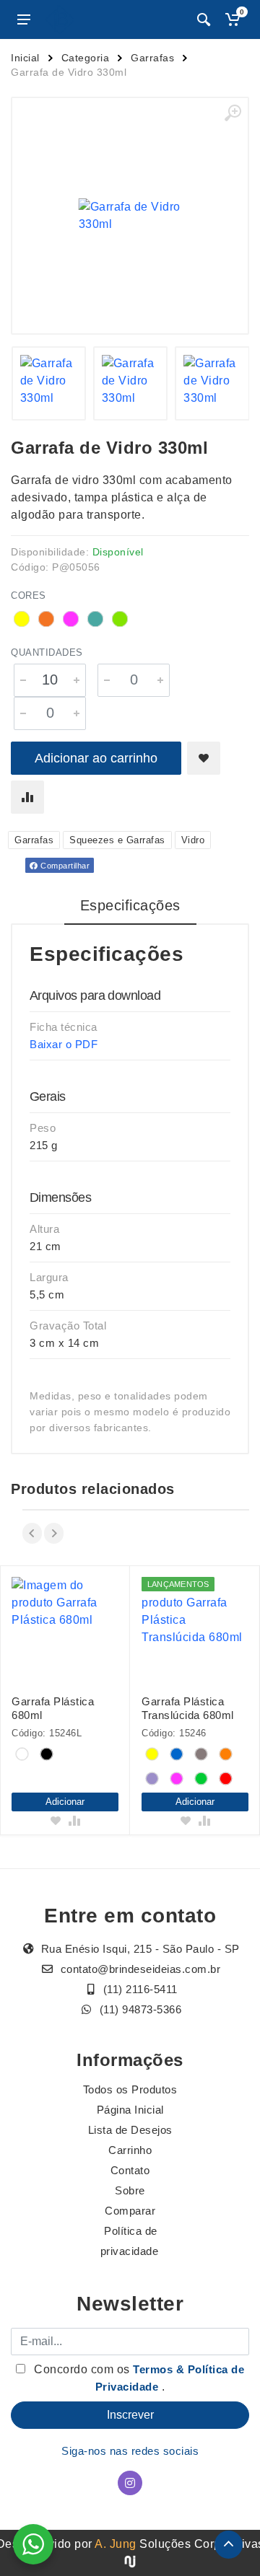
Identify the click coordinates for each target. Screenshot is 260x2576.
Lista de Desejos (130, 2130)
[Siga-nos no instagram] (130, 2483)
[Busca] (204, 19)
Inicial (25, 58)
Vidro (193, 840)
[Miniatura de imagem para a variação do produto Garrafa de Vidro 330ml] (49, 383)
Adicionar (65, 1802)
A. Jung (116, 2544)
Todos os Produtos (130, 2089)
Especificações (130, 905)
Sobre (130, 2190)
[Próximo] (54, 1533)
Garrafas (152, 58)
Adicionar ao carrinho (96, 758)
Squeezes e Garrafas (117, 840)
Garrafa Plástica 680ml (53, 1708)
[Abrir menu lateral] (24, 19)
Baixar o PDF (64, 1044)
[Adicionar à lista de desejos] (204, 758)
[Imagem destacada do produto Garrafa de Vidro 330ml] (130, 216)
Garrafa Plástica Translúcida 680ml (188, 1708)
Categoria (86, 58)
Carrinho (130, 2150)
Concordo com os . (138, 2378)
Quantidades (47, 652)
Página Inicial (130, 2110)
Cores (29, 595)
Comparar (130, 2211)
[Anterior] (32, 1533)
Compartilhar (64, 866)
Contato (130, 2170)
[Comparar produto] (27, 797)
